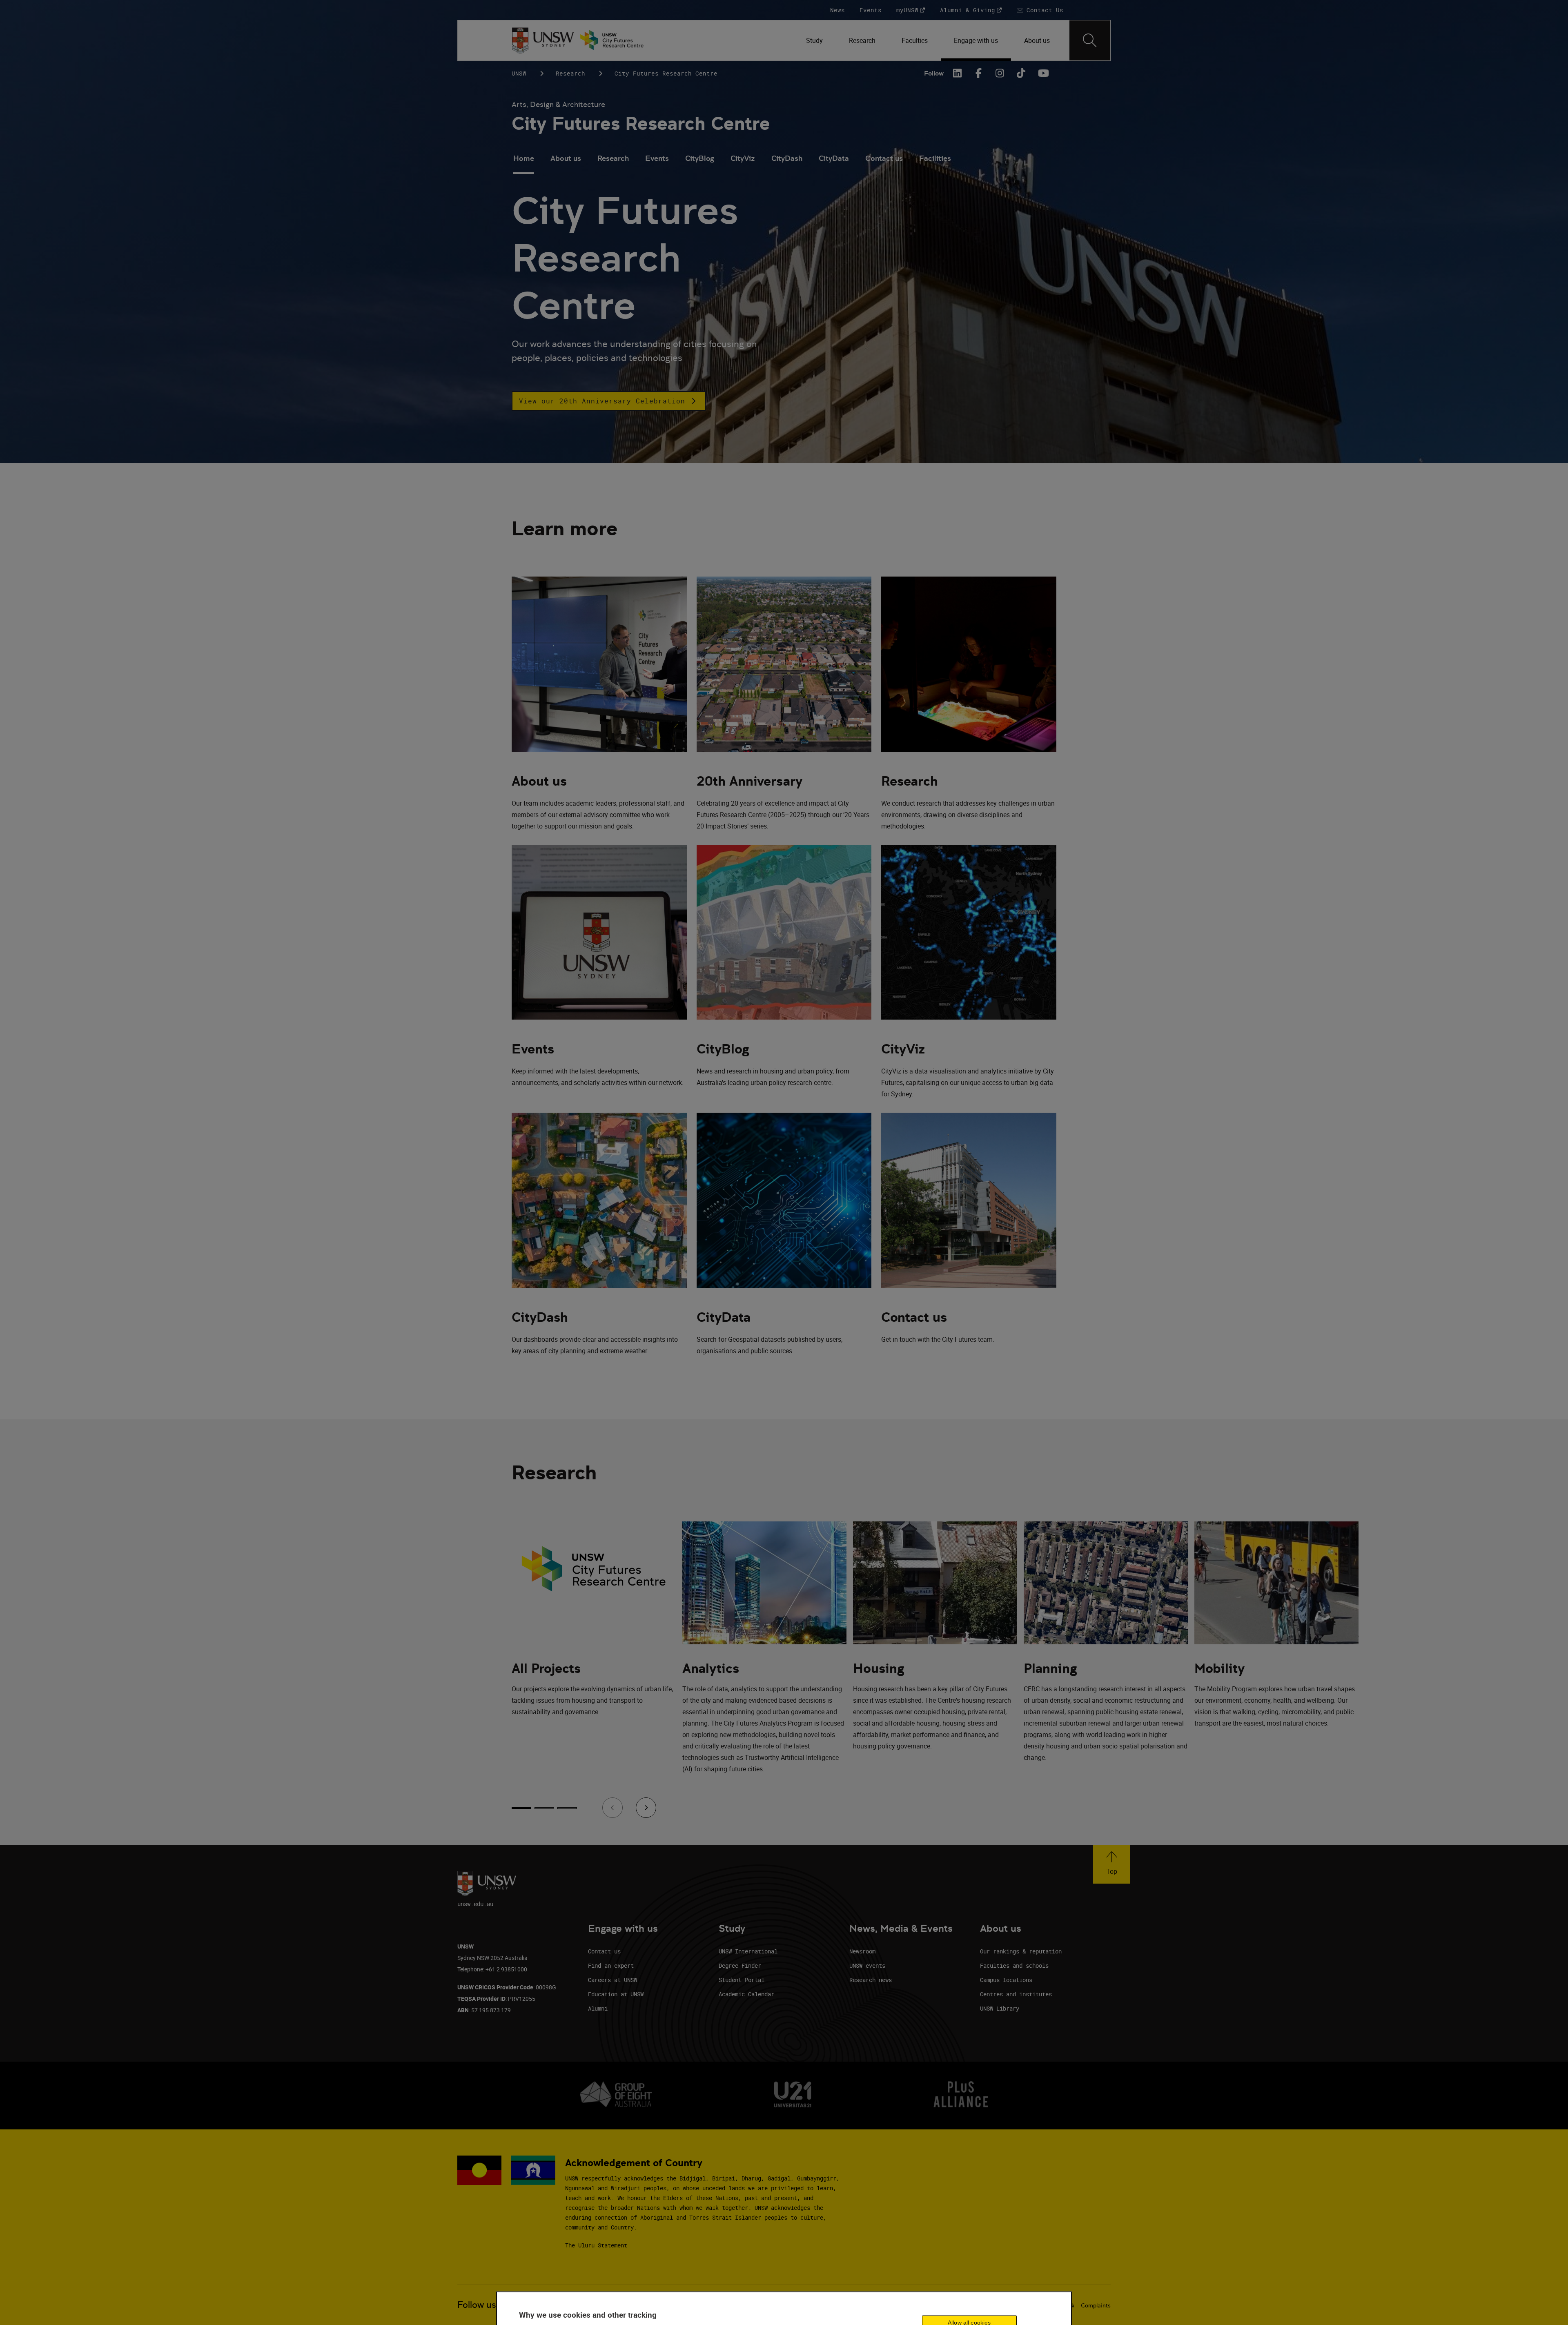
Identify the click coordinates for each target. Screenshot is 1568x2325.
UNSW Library (1000, 2008)
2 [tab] (544, 1808)
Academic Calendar (746, 1994)
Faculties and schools (1014, 1965)
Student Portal (742, 1980)
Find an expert (611, 1965)
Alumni (598, 2008)
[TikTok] (1021, 73)
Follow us (477, 2305)
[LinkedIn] (958, 73)
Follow (934, 73)
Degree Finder (740, 1965)
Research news (871, 1980)
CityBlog (700, 158)
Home (524, 158)
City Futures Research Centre (641, 124)
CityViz (743, 158)
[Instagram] (1000, 73)
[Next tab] (646, 1808)
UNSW (519, 73)
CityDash (787, 158)
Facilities (935, 158)
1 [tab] (521, 1808)
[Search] (1090, 40)
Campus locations (1006, 1980)
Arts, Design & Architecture (558, 104)
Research (570, 73)
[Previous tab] (612, 1808)
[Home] (543, 40)
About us (566, 158)
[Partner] (616, 40)
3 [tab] (567, 1808)
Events (657, 158)
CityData (834, 158)
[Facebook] (979, 73)
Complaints (1096, 2305)
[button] (609, 401)
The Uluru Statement (596, 2245)
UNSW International (748, 1951)
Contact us (884, 158)
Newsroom (862, 1951)
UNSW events (867, 1965)
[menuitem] (814, 40)
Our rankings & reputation (1021, 1951)
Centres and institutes (1016, 1994)
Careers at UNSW (612, 1980)
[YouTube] (1042, 73)
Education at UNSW (616, 1994)
